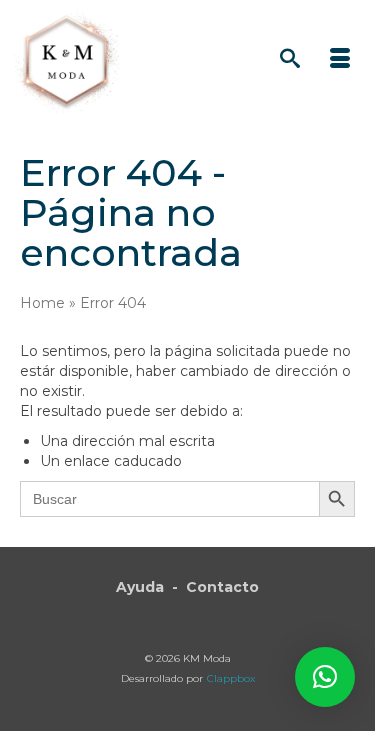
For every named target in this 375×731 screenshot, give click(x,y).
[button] (325, 677)
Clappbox (231, 678)
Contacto (222, 587)
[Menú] (340, 60)
